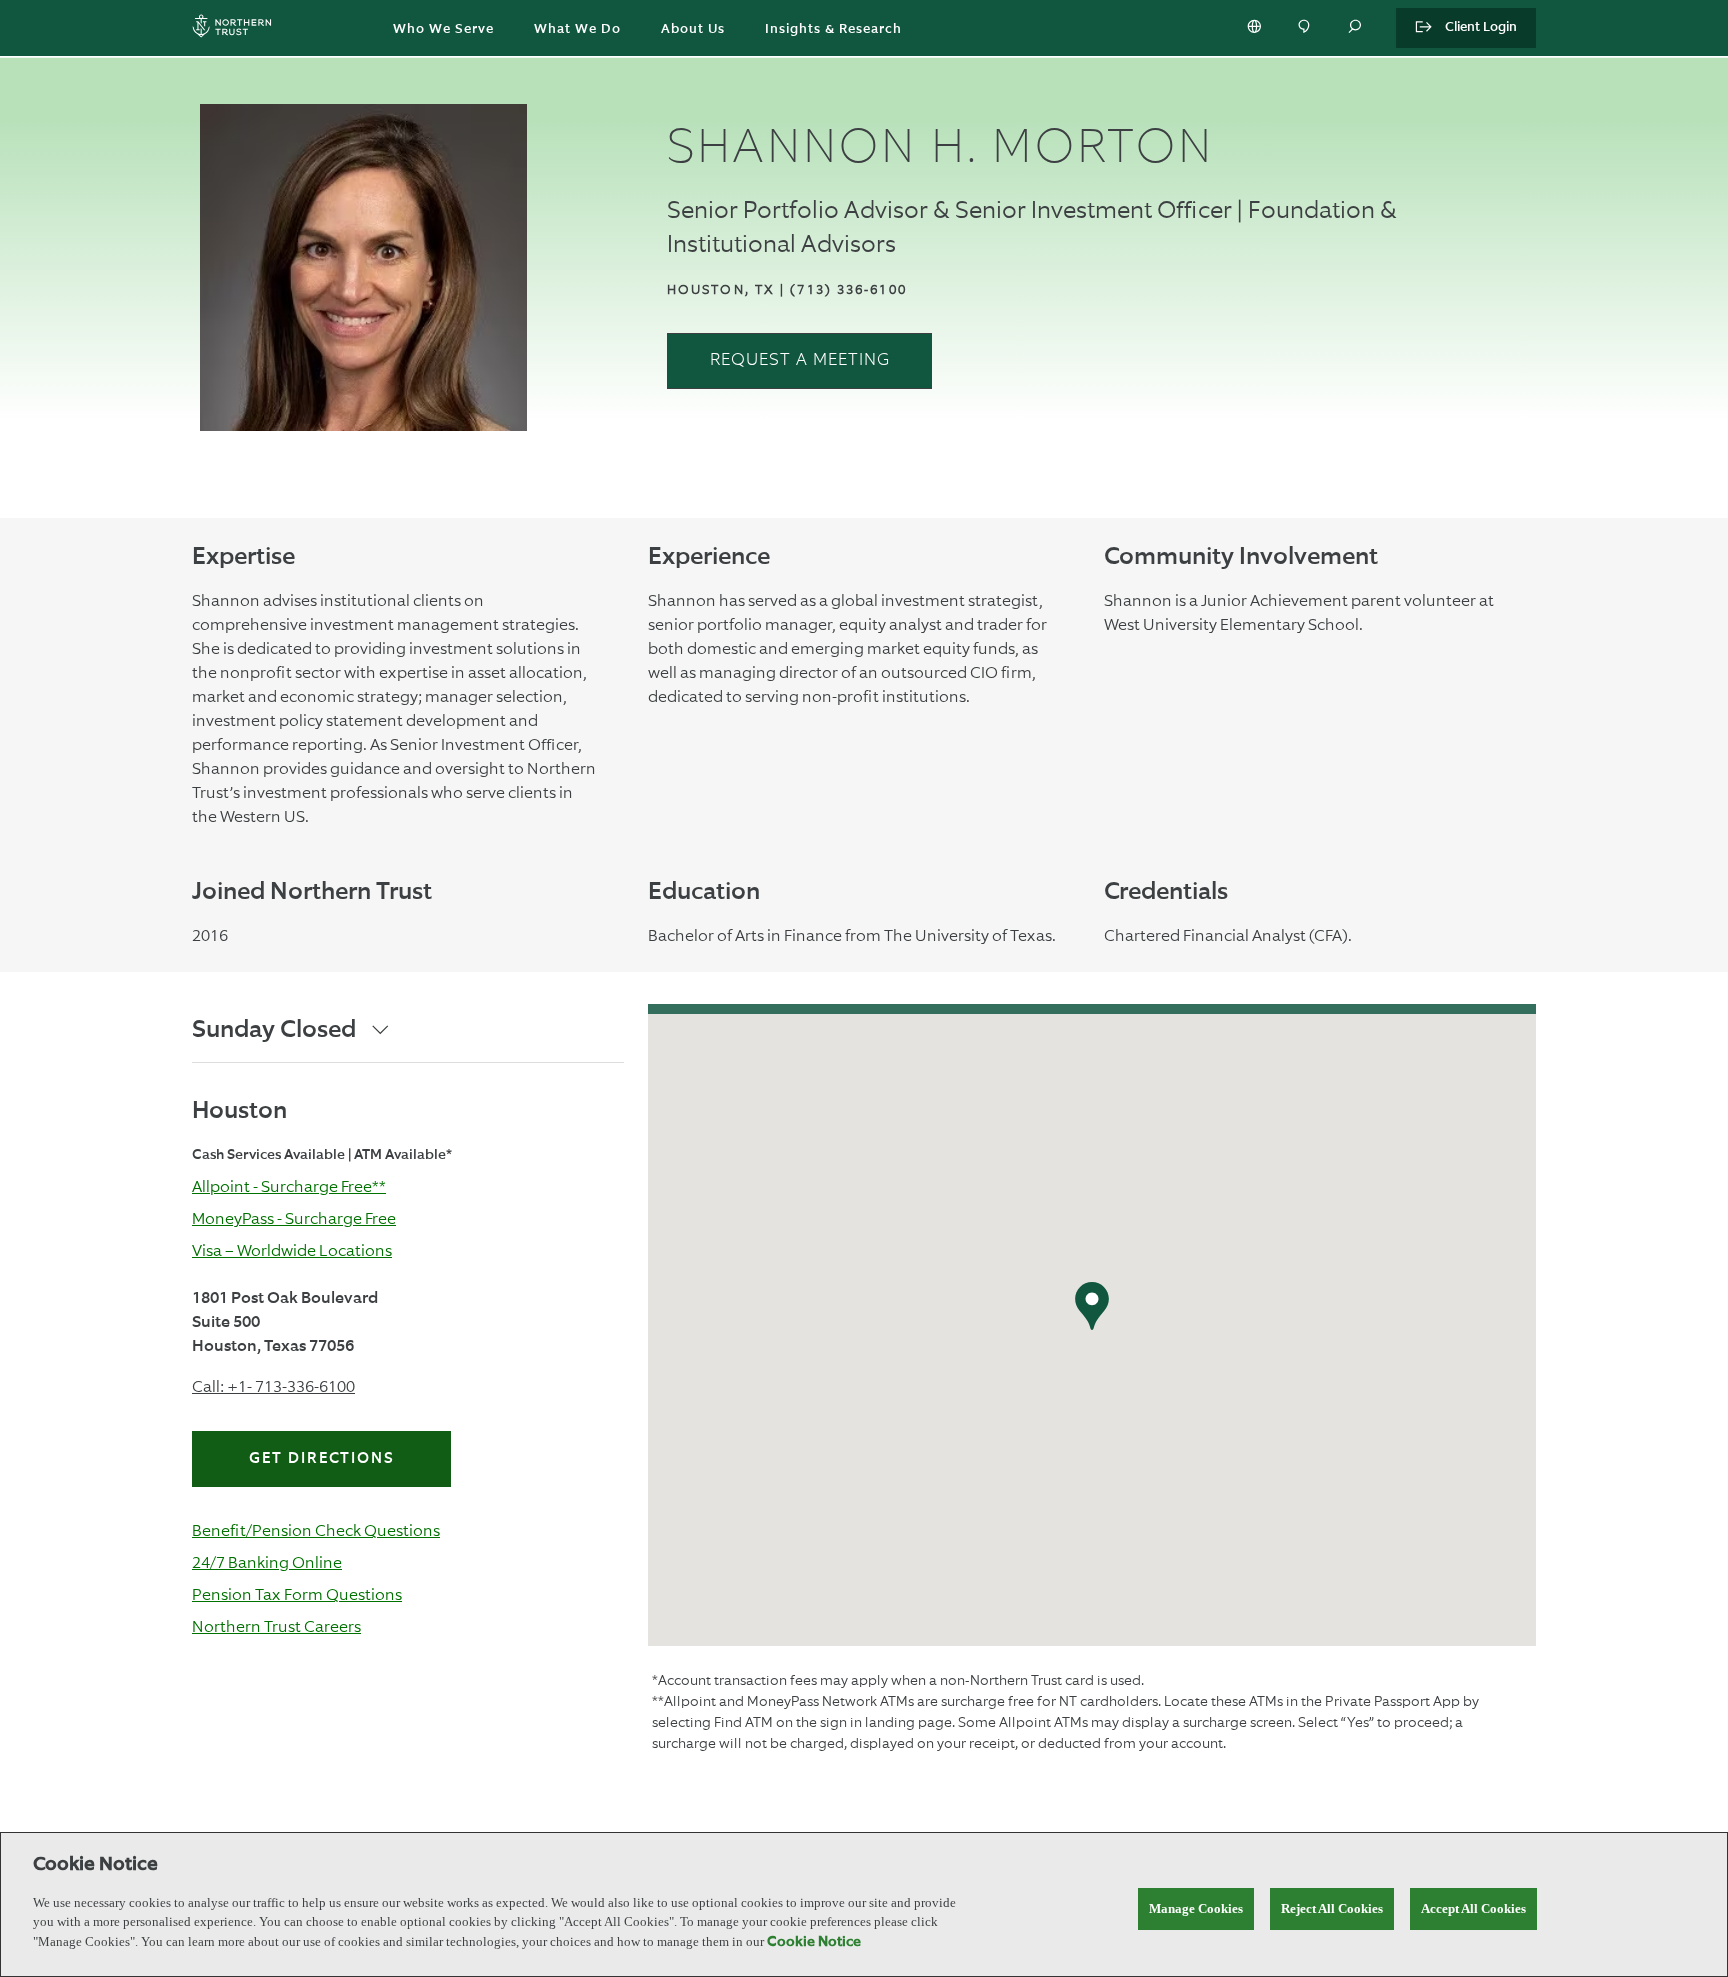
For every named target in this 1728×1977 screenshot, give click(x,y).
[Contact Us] (1306, 28)
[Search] (1356, 28)
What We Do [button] (577, 29)
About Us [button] (693, 29)
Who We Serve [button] (443, 29)
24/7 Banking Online (267, 1562)
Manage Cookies (1196, 1908)
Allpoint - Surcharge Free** (289, 1186)
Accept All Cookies (1473, 1908)
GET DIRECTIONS (322, 1458)
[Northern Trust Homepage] (237, 28)
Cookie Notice (814, 1942)
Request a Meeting (800, 360)
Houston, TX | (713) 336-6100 (787, 289)
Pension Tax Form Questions (297, 1594)
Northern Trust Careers (276, 1626)
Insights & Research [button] (833, 29)
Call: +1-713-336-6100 (273, 1386)
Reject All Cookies (1332, 1908)
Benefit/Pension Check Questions (316, 1530)
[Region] (1256, 28)
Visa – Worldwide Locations (292, 1250)
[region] (864, 1904)
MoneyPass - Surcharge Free (294, 1218)
